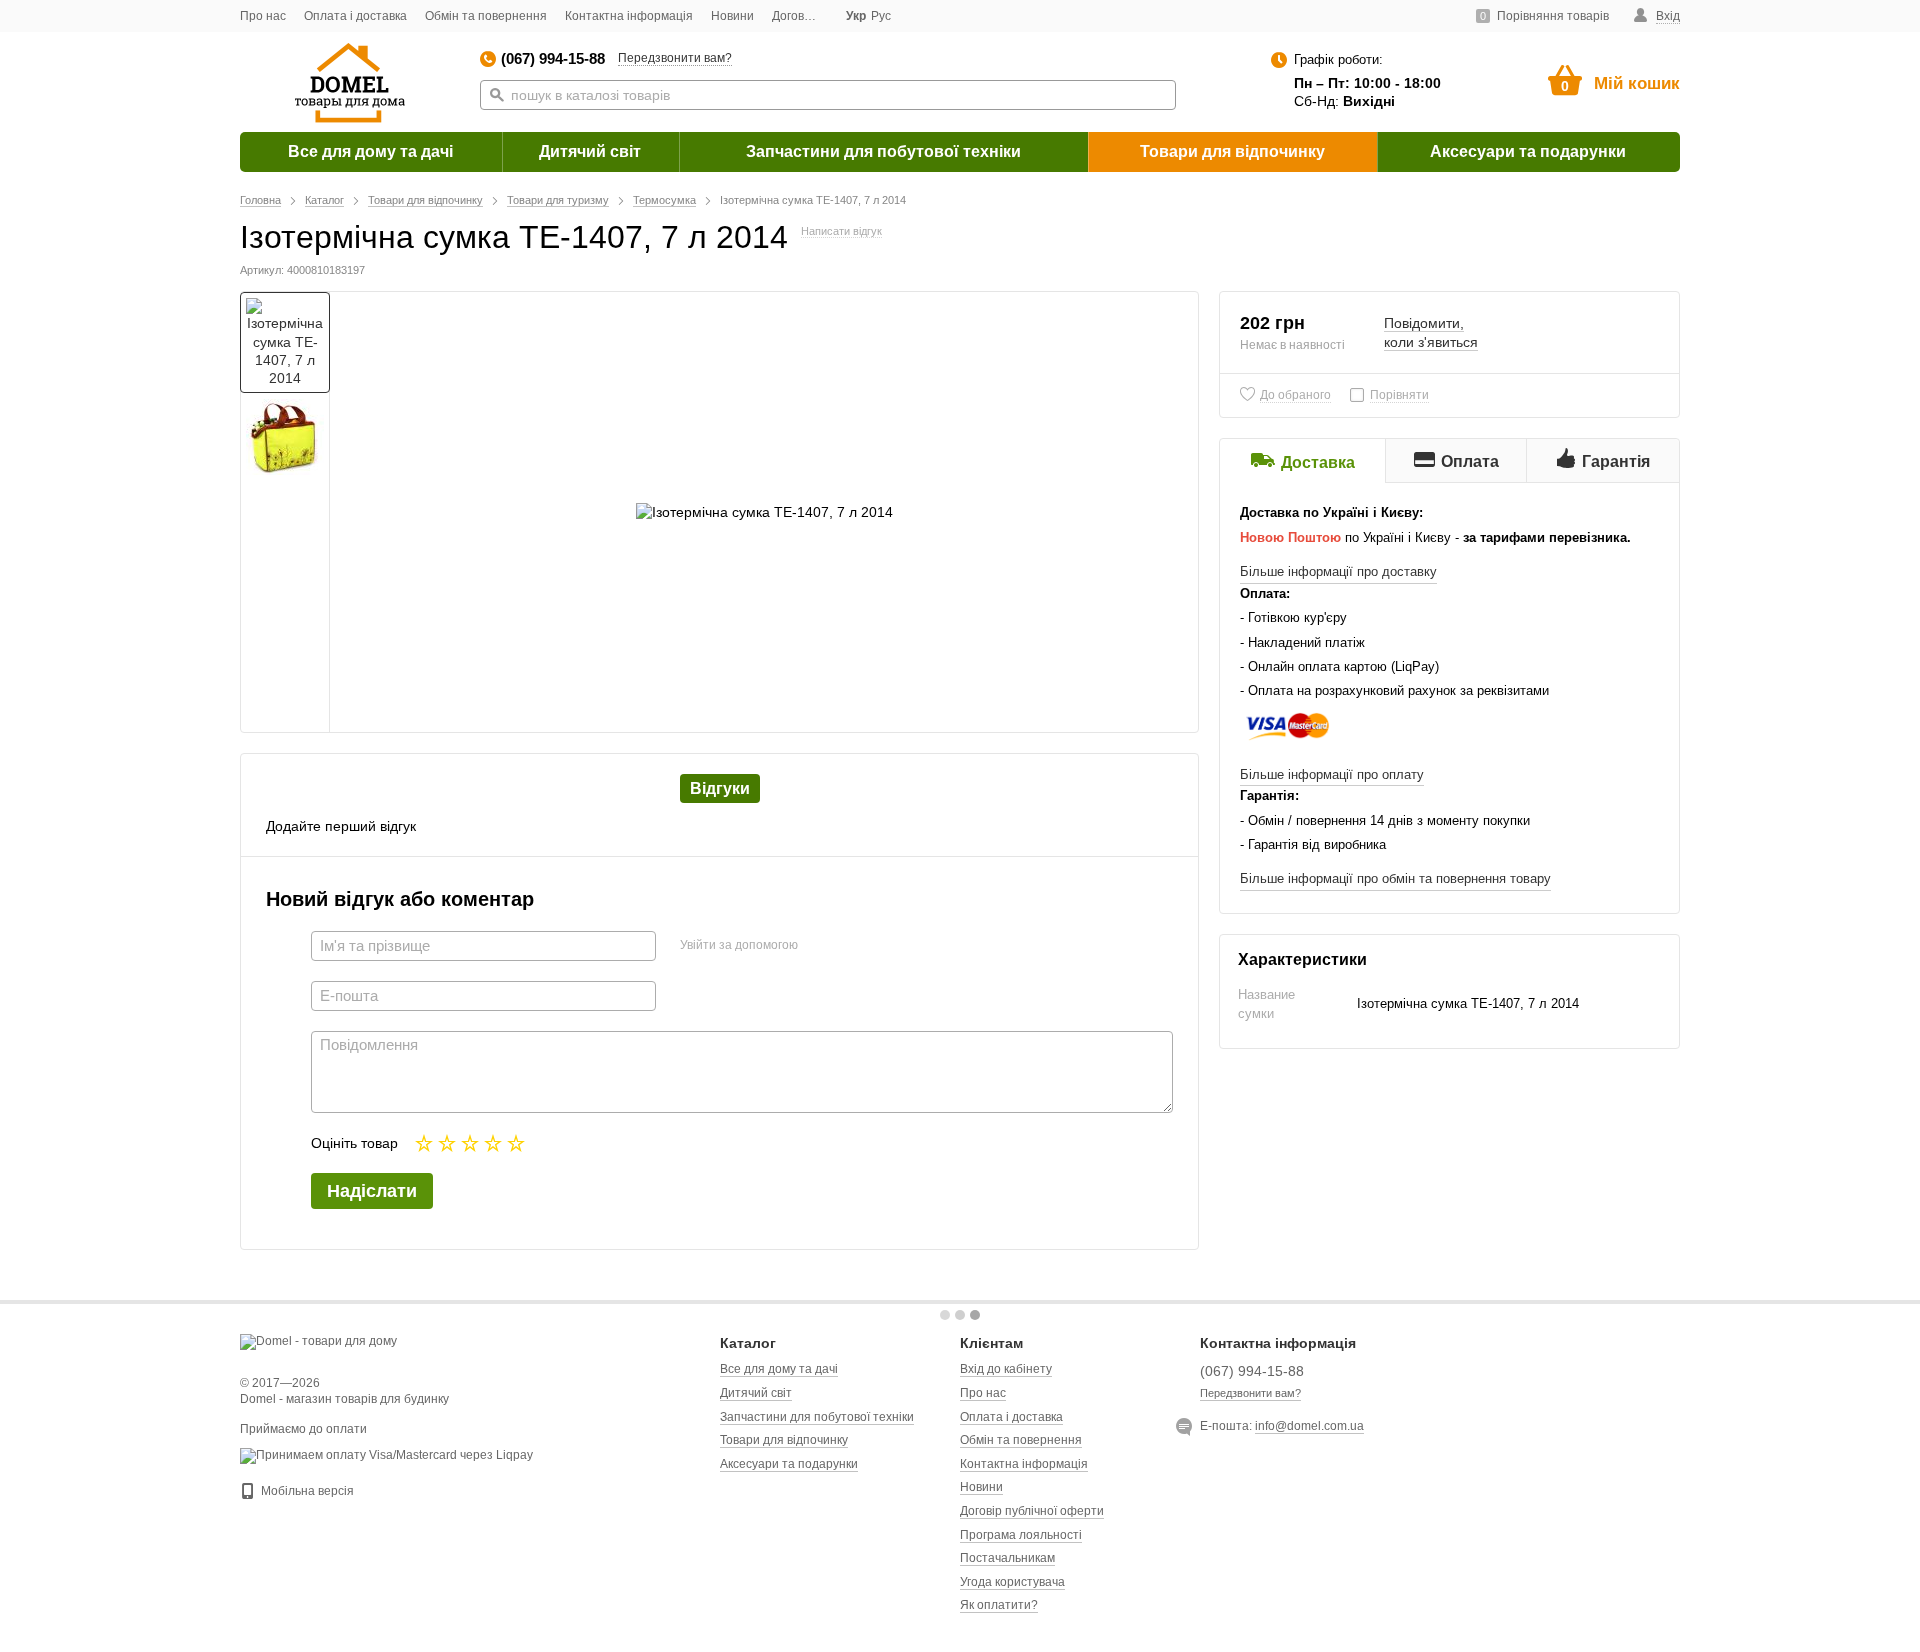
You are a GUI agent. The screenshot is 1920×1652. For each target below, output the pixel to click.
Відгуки (720, 788)
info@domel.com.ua (1309, 1426)
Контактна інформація (629, 16)
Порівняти (1399, 395)
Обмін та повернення (486, 16)
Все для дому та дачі (370, 151)
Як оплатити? (999, 1605)
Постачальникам (1007, 1558)
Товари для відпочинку (1232, 151)
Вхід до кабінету (1006, 1369)
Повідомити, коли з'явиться (1431, 332)
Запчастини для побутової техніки (883, 151)
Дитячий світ (590, 151)
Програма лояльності (1021, 1535)
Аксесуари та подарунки (1528, 151)
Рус (881, 16)
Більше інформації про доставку (1338, 571)
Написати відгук (841, 231)
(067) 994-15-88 (553, 58)
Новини (732, 16)
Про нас (263, 16)
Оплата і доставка (355, 16)
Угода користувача (1012, 1582)
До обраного (1295, 395)
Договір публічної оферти (1032, 1511)
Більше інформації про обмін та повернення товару (1395, 878)
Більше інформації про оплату (1332, 774)
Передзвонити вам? (675, 58)
